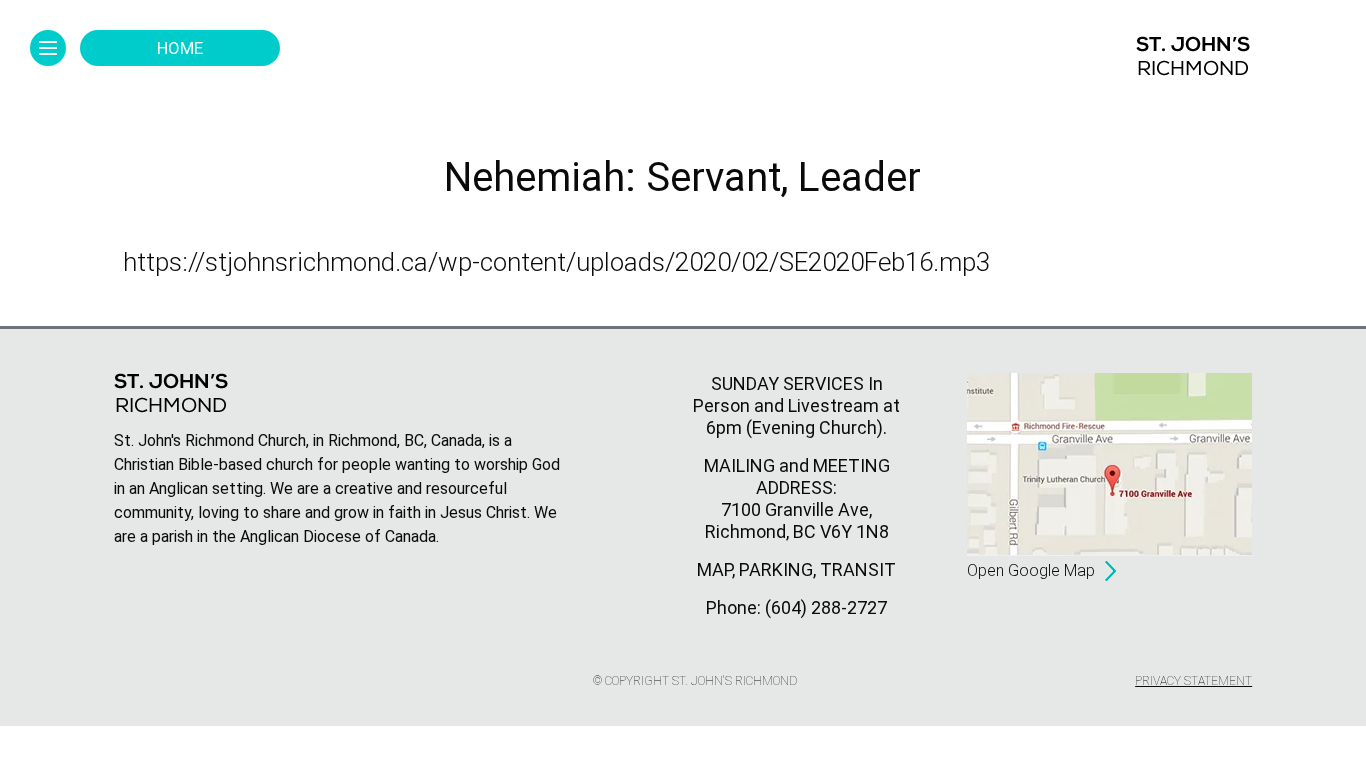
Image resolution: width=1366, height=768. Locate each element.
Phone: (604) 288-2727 (796, 607)
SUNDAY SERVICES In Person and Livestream (788, 394)
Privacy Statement (1193, 681)
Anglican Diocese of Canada (338, 536)
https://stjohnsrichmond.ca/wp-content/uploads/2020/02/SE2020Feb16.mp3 (556, 262)
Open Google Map (1031, 570)
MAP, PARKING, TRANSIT (796, 569)
